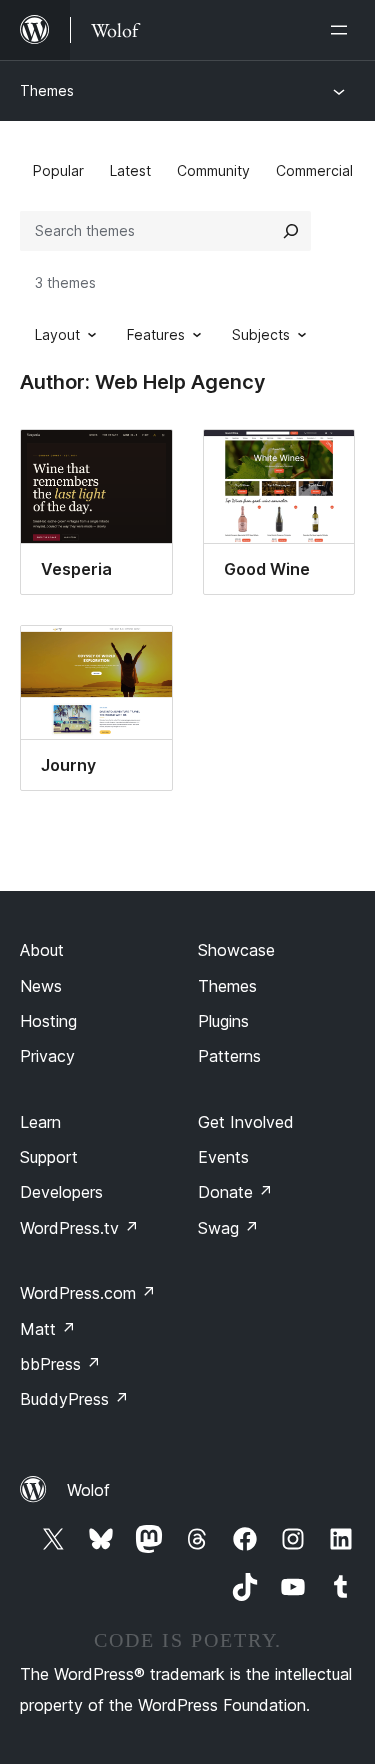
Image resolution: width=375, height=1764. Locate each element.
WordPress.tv (79, 1228)
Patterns (229, 1056)
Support (49, 1157)
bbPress (60, 1364)
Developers (61, 1192)
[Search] (291, 231)
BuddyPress (74, 1399)
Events (223, 1157)
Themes (47, 90)
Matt (48, 1329)
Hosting (48, 1021)
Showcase (236, 950)
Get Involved (246, 1122)
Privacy (47, 1056)
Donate (235, 1192)
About (42, 950)
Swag (228, 1228)
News (41, 986)
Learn (40, 1122)
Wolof (88, 1490)
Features (156, 334)
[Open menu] (343, 30)
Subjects (261, 334)
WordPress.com (88, 1293)
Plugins (223, 1021)
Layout (57, 334)
